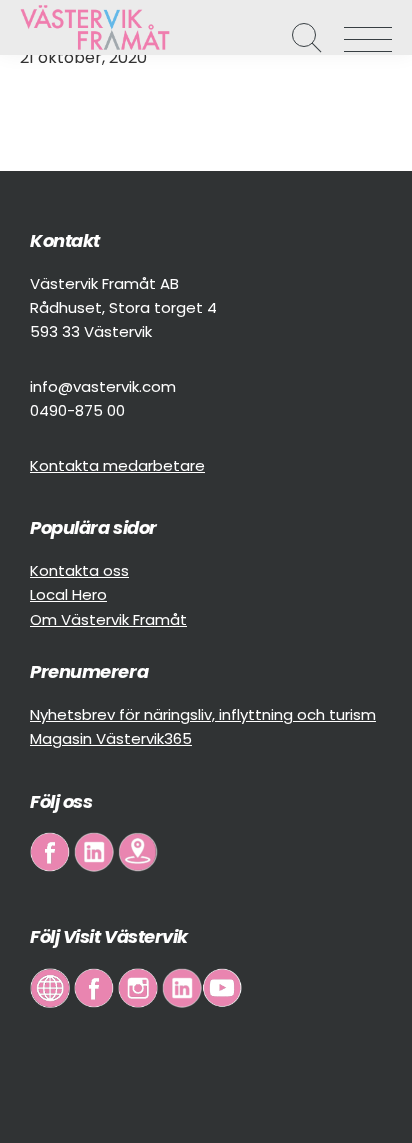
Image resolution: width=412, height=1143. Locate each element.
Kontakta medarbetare (117, 465)
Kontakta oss (79, 570)
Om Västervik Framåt (108, 619)
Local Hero (68, 594)
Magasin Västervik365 (111, 738)
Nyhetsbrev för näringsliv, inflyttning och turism (203, 714)
